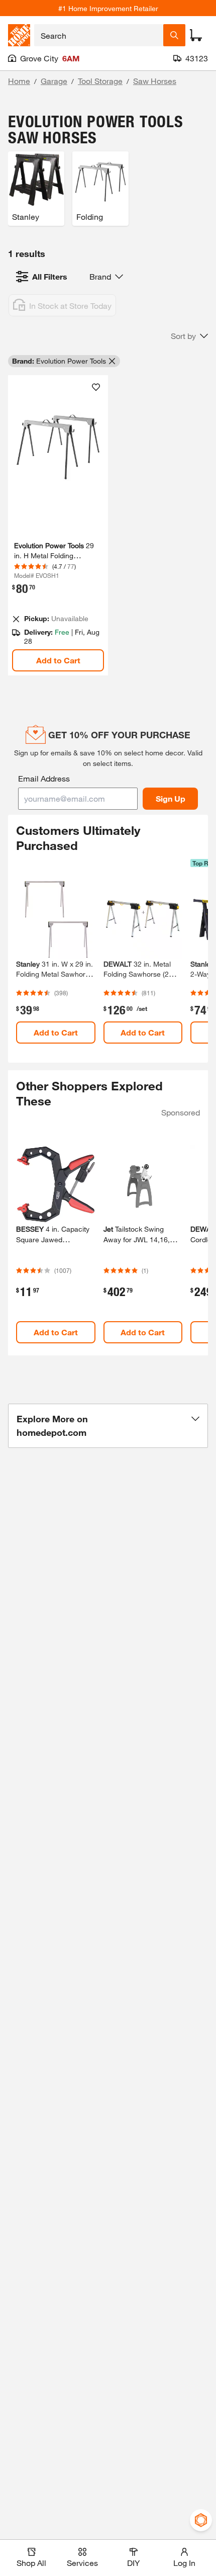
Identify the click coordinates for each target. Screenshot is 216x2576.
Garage (54, 81)
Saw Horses (155, 81)
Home (19, 81)
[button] (189, 336)
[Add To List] (96, 387)
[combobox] (99, 35)
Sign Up (171, 798)
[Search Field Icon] (174, 35)
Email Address (44, 778)
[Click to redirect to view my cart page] (196, 35)
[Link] (58, 526)
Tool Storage (100, 81)
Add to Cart (58, 660)
